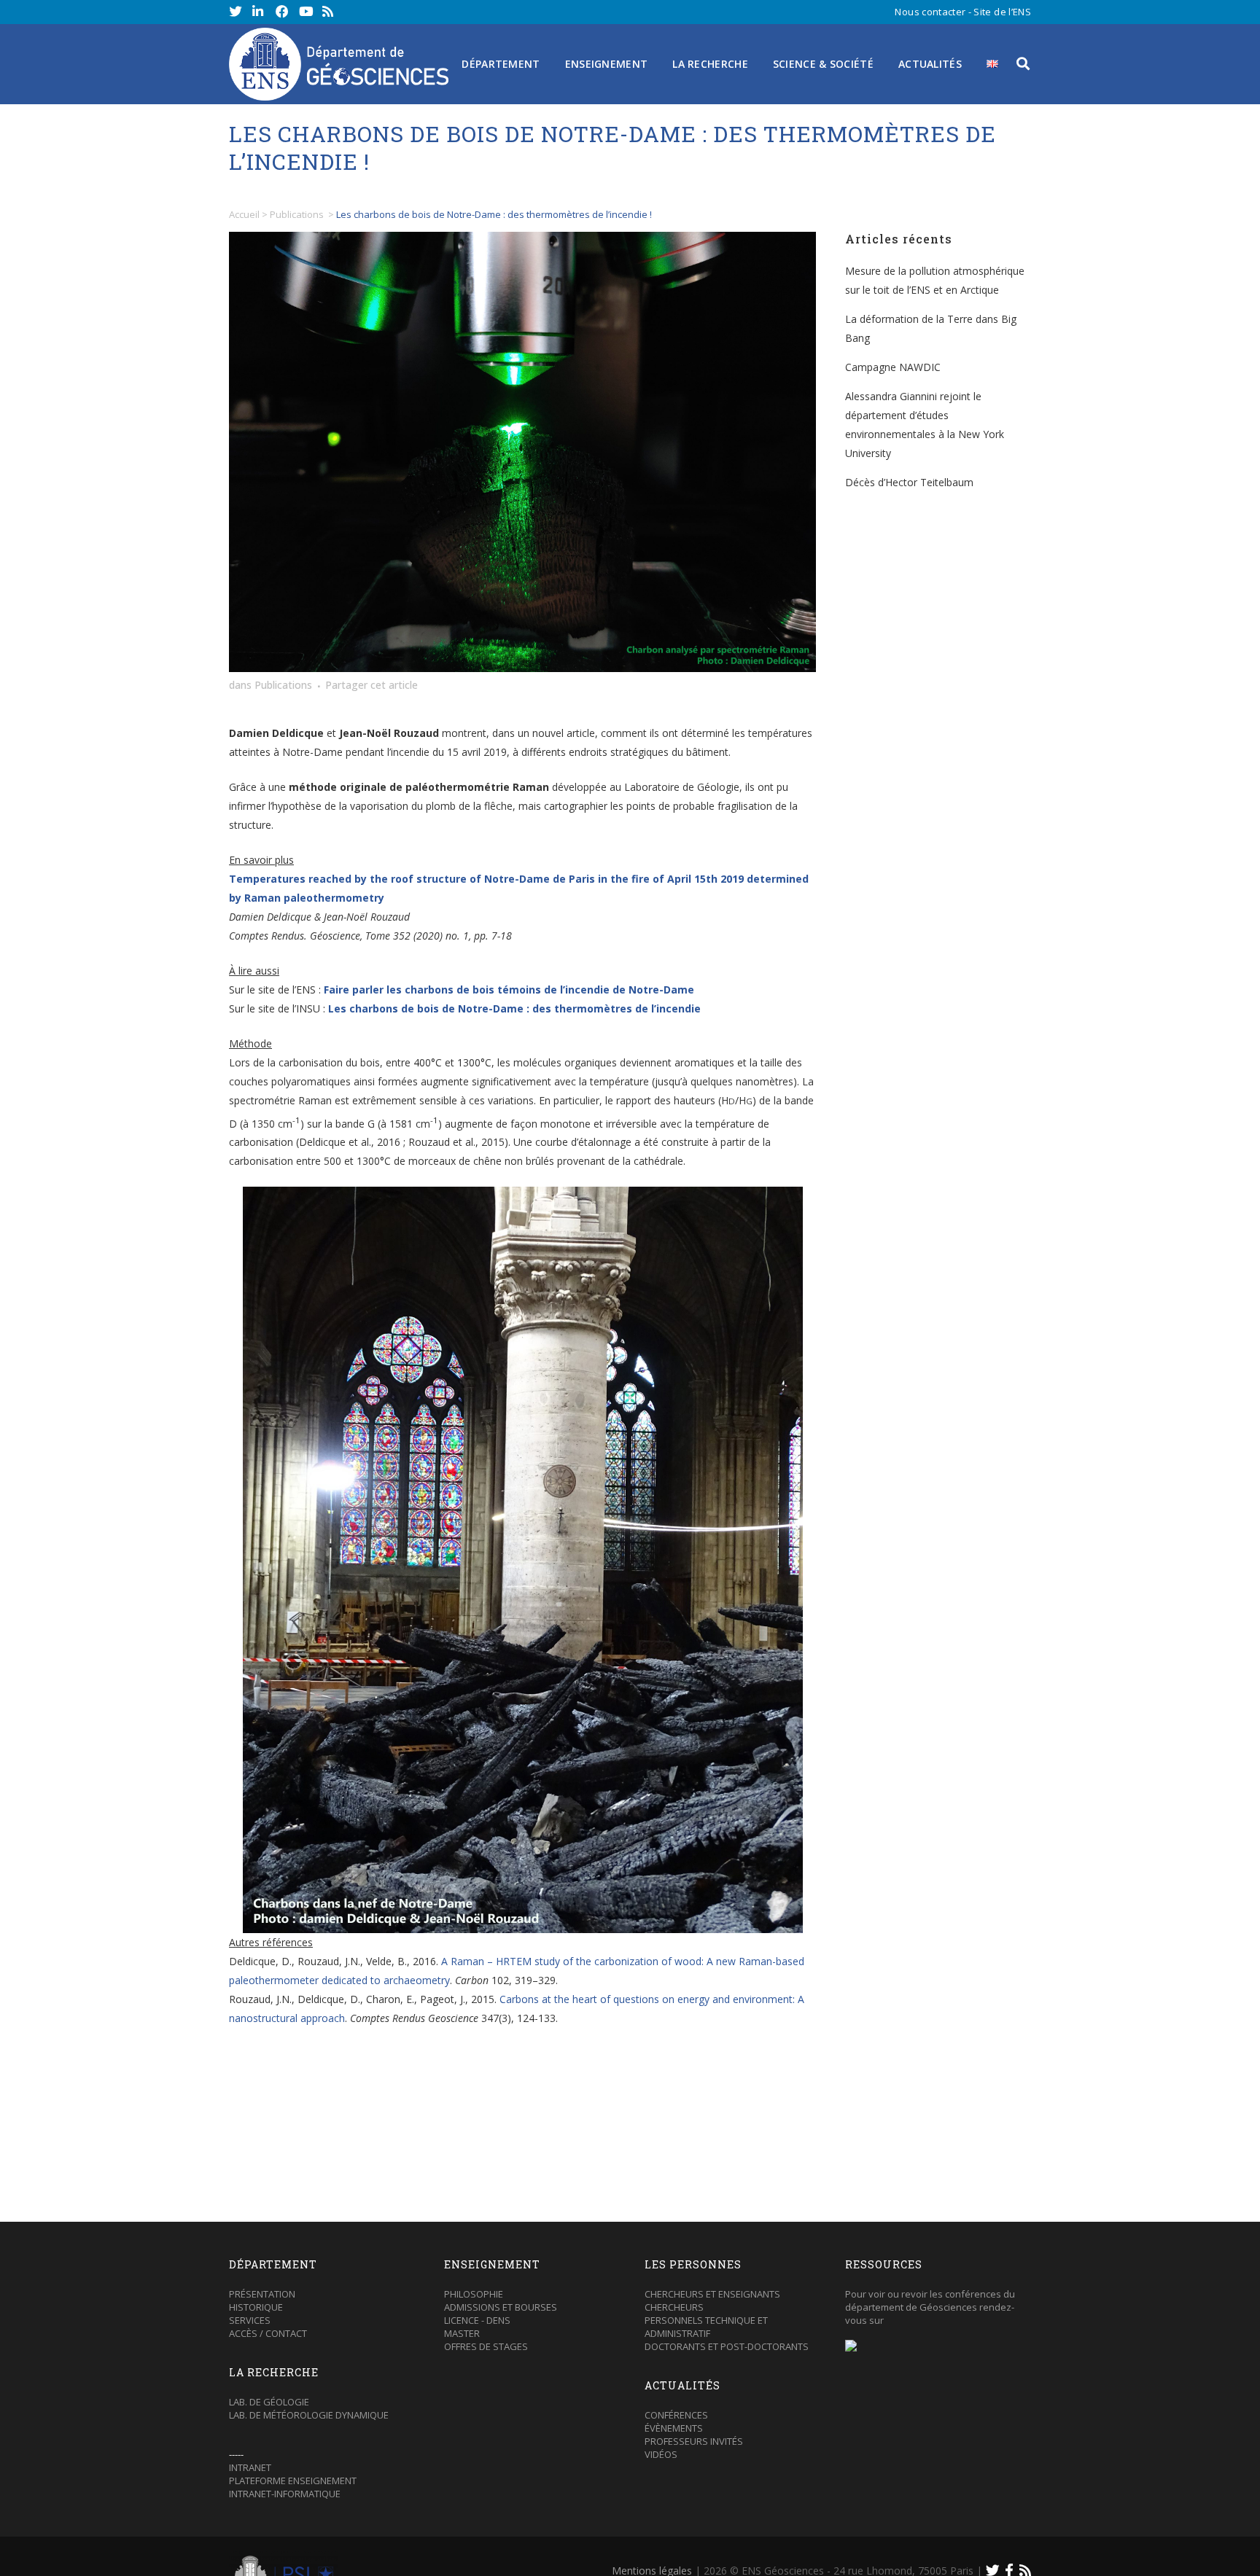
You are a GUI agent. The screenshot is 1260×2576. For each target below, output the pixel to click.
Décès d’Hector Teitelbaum (909, 482)
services (250, 2320)
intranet (250, 2467)
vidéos (661, 2454)
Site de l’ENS (1002, 12)
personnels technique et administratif (706, 2327)
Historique (256, 2307)
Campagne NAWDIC (893, 367)
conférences (676, 2415)
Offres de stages (486, 2346)
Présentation (262, 2294)
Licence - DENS (477, 2320)
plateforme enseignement (293, 2481)
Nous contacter (930, 12)
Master (462, 2333)
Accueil (244, 214)
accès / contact (268, 2333)
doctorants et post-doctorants (727, 2346)
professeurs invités (694, 2441)
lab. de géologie (269, 2402)
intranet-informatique (285, 2494)
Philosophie (474, 2294)
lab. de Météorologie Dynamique (309, 2415)
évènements (674, 2428)
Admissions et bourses (501, 2307)
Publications (297, 214)
